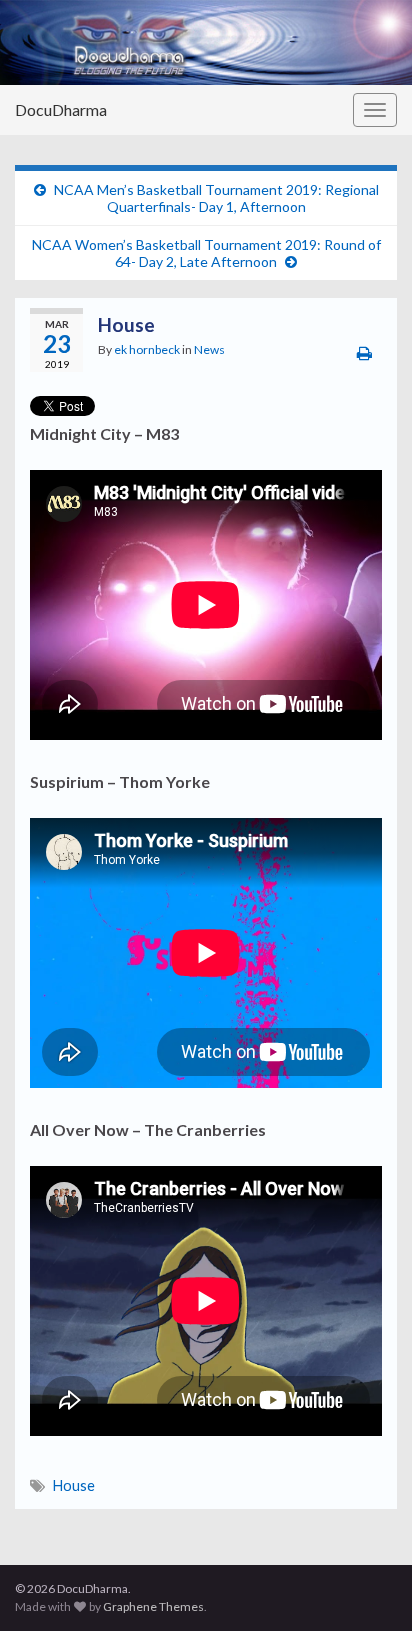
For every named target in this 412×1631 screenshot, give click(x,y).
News (209, 349)
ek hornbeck (147, 349)
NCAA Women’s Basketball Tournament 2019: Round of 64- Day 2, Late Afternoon (206, 253)
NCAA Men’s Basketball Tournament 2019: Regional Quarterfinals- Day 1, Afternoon (216, 198)
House (74, 1485)
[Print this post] (364, 352)
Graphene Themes (153, 1606)
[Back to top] (367, 1586)
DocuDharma (61, 109)
